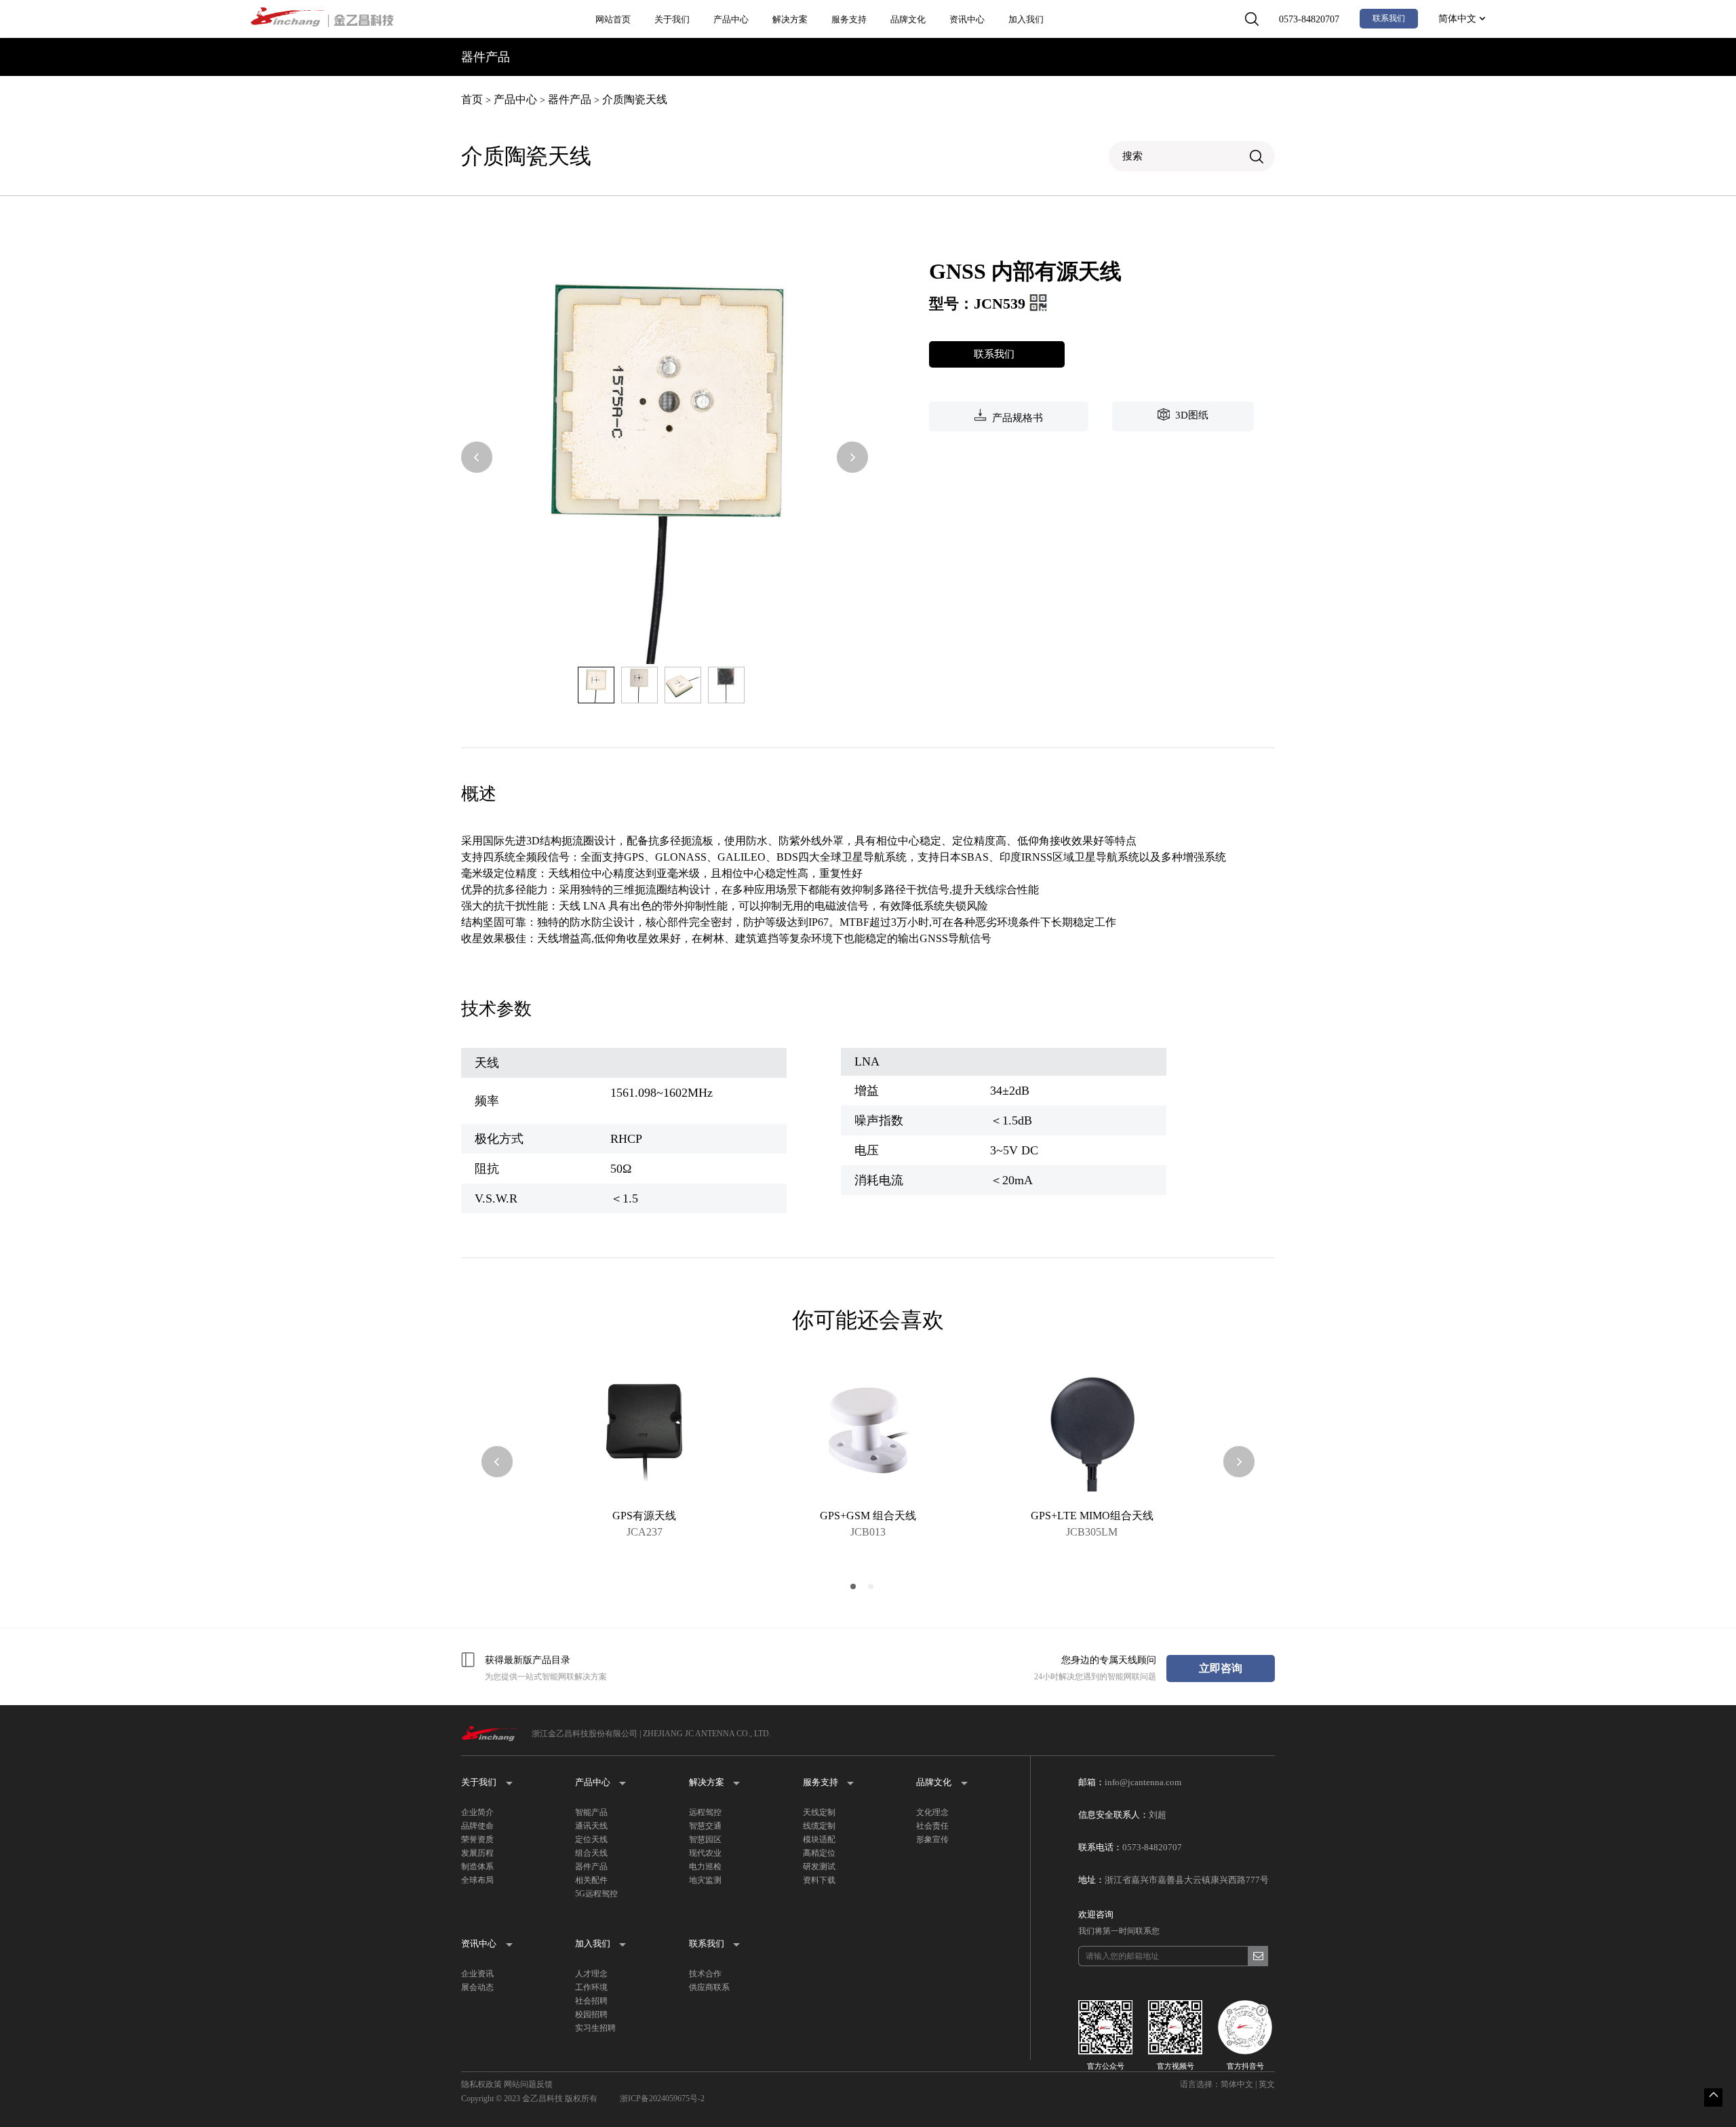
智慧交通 (705, 1826)
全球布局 (477, 1880)
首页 (472, 99)
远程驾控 (705, 1812)
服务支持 (849, 19)
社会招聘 (591, 2001)
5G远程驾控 (596, 1894)
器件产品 (570, 99)
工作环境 (591, 1987)
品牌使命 (477, 1826)
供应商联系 (709, 1987)
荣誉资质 (477, 1839)
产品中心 (731, 19)
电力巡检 (705, 1867)
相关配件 (591, 1880)
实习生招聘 (595, 2028)
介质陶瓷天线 (635, 99)
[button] (477, 458)
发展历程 (477, 1853)
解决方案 (790, 19)
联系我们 (1389, 18)
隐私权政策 (481, 2084)
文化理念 (932, 1812)
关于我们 (672, 19)
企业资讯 (477, 1974)
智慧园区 (705, 1839)
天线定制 (819, 1812)
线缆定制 (819, 1826)
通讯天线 (591, 1826)
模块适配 (819, 1839)
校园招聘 (591, 2014)
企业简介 (477, 1812)
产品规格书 (1015, 418)
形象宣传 (932, 1839)
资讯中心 (967, 19)
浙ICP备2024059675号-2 (662, 2099)
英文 (1267, 2084)
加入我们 (1026, 19)
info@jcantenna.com (1143, 1782)
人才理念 (591, 1974)
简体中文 (1459, 19)
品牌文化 (908, 19)
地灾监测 (705, 1880)
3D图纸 (1189, 415)
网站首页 (613, 19)
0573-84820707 (1309, 19)
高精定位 (819, 1853)
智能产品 (591, 1812)
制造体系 (477, 1867)
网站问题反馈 (528, 2084)
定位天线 (591, 1839)
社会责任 (932, 1826)
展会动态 (477, 1987)
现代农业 (705, 1853)
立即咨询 (1221, 1668)
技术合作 (705, 1974)
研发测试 (819, 1867)
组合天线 (591, 1853)
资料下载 (819, 1880)
